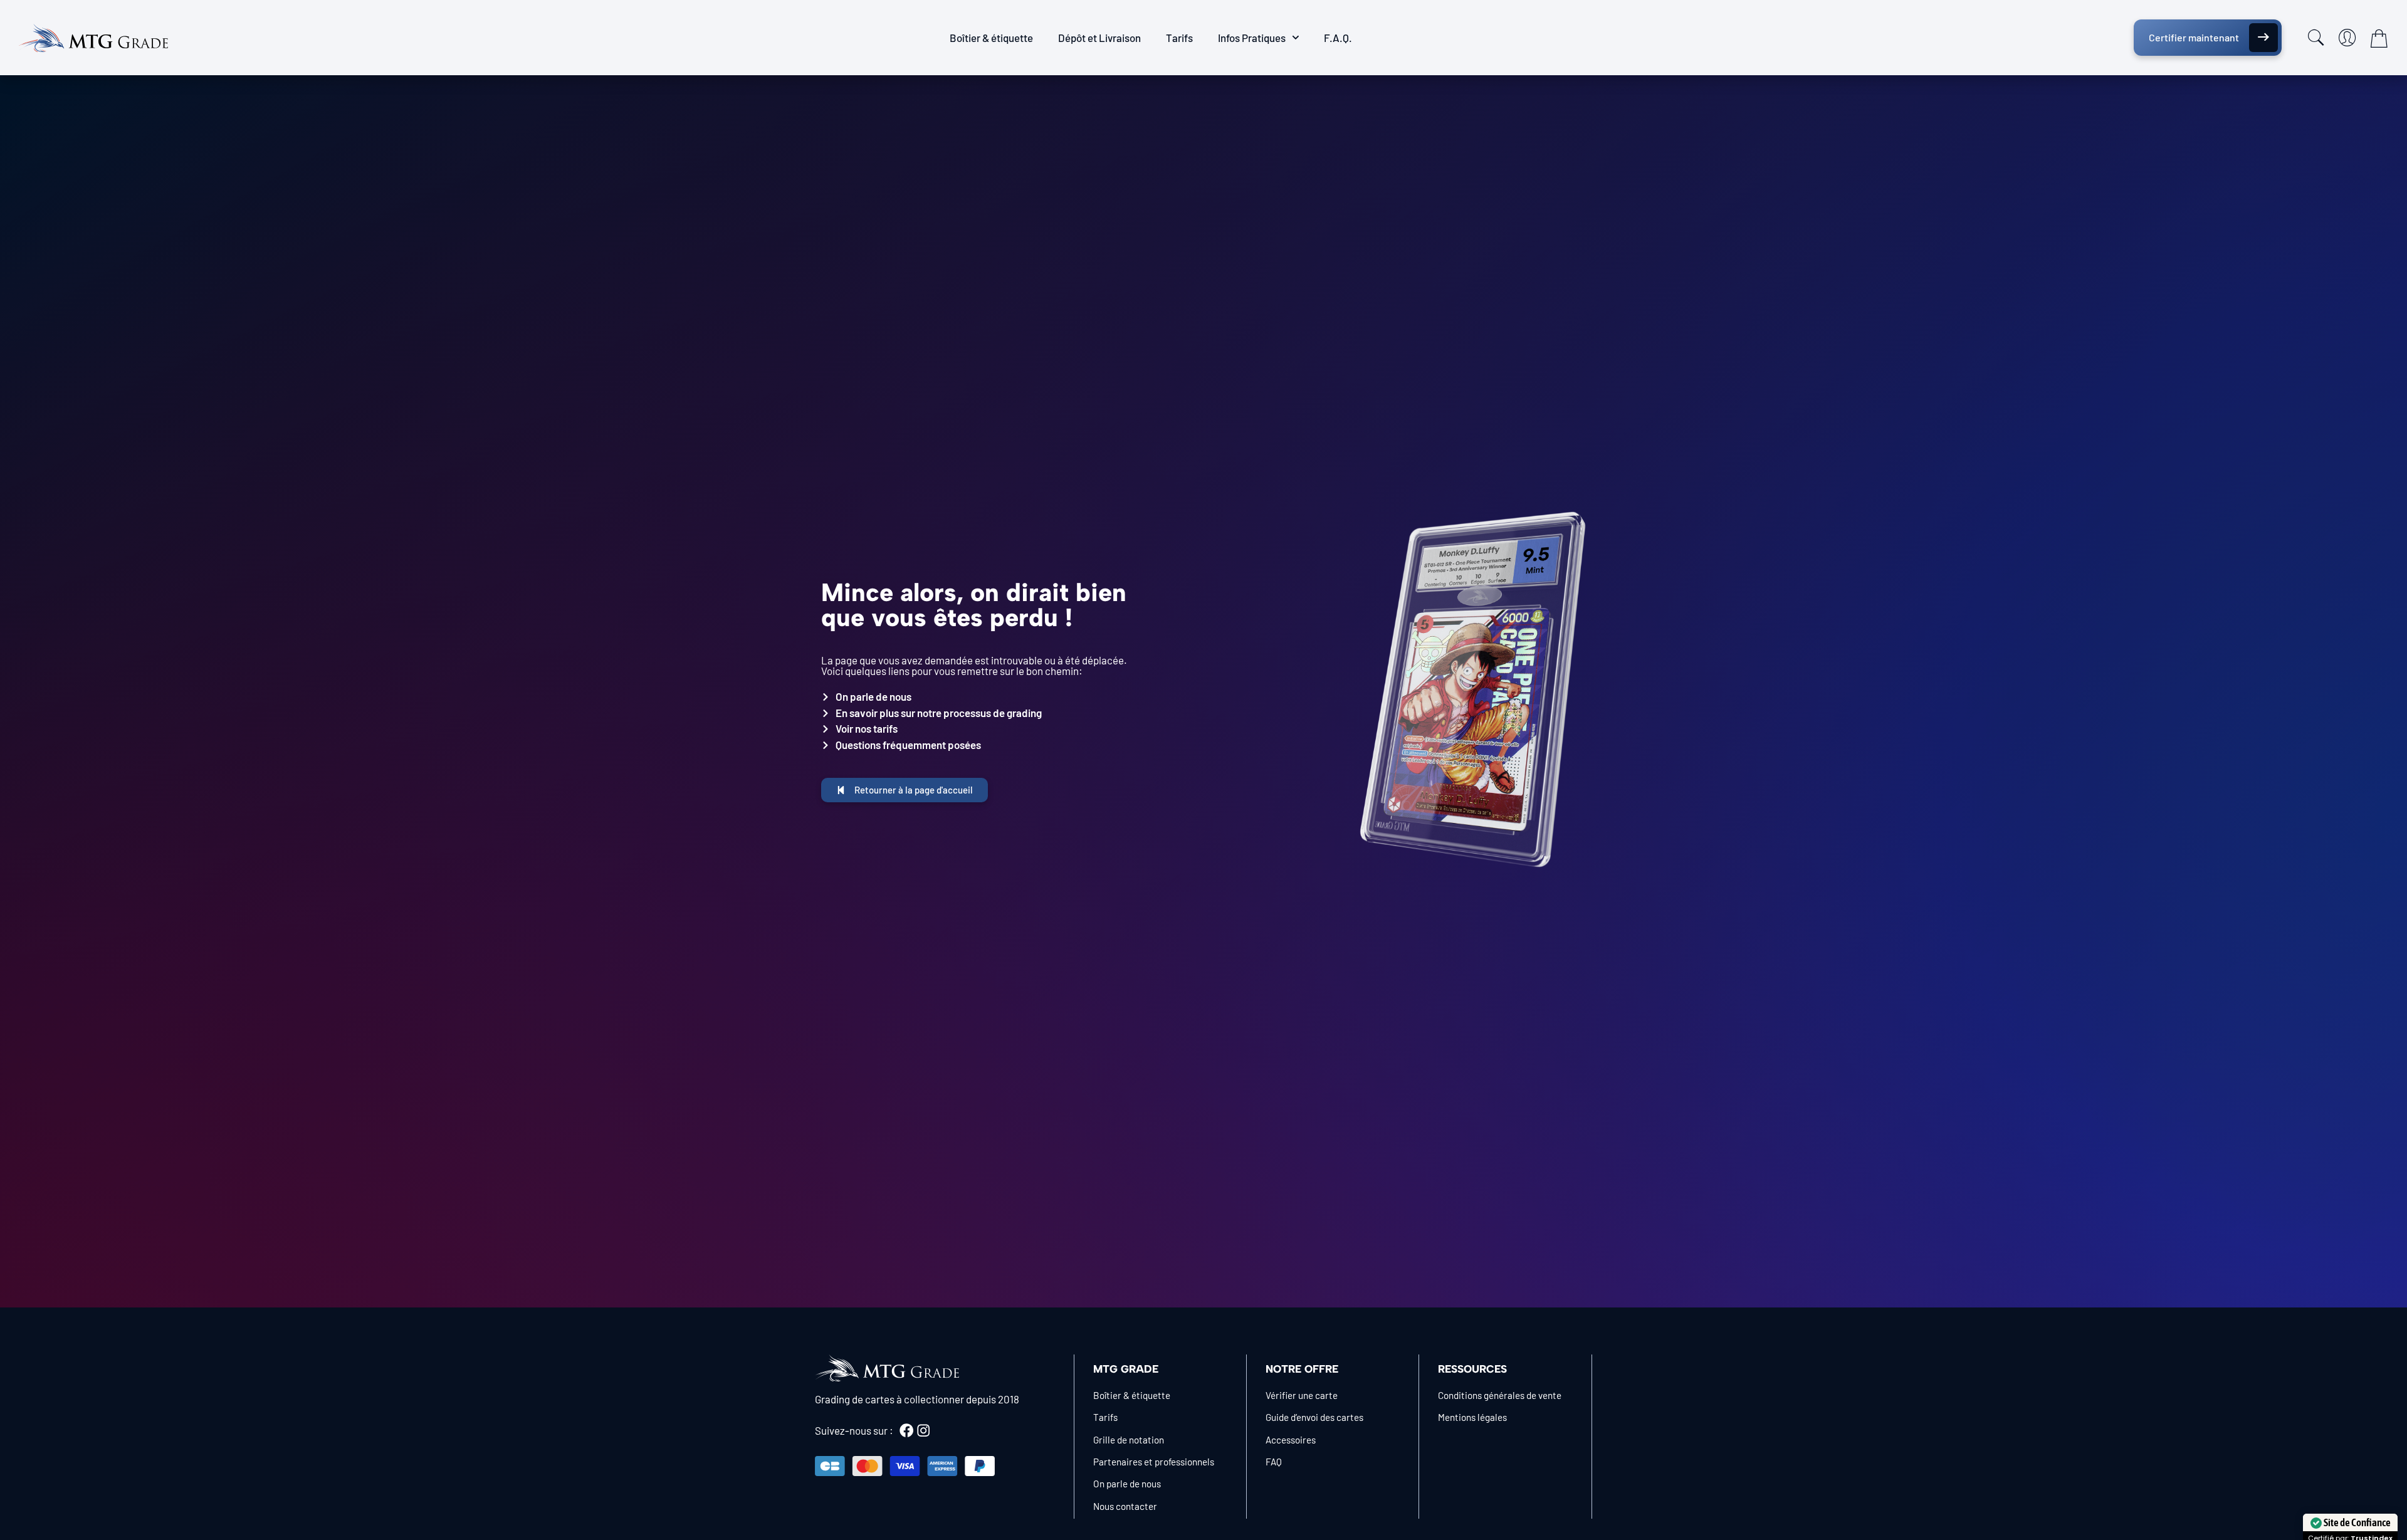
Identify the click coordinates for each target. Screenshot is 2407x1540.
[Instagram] (923, 1430)
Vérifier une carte (1302, 1395)
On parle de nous (1127, 1484)
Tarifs (1179, 38)
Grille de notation (1129, 1440)
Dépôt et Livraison (1099, 38)
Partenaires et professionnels (1154, 1462)
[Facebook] (906, 1430)
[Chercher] (2316, 38)
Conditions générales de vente (1500, 1395)
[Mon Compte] (2347, 38)
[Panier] (2379, 38)
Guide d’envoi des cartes (1314, 1417)
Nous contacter (1125, 1506)
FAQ (1274, 1462)
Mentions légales (1472, 1417)
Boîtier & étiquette (991, 38)
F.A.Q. (1338, 38)
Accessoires (1291, 1440)
